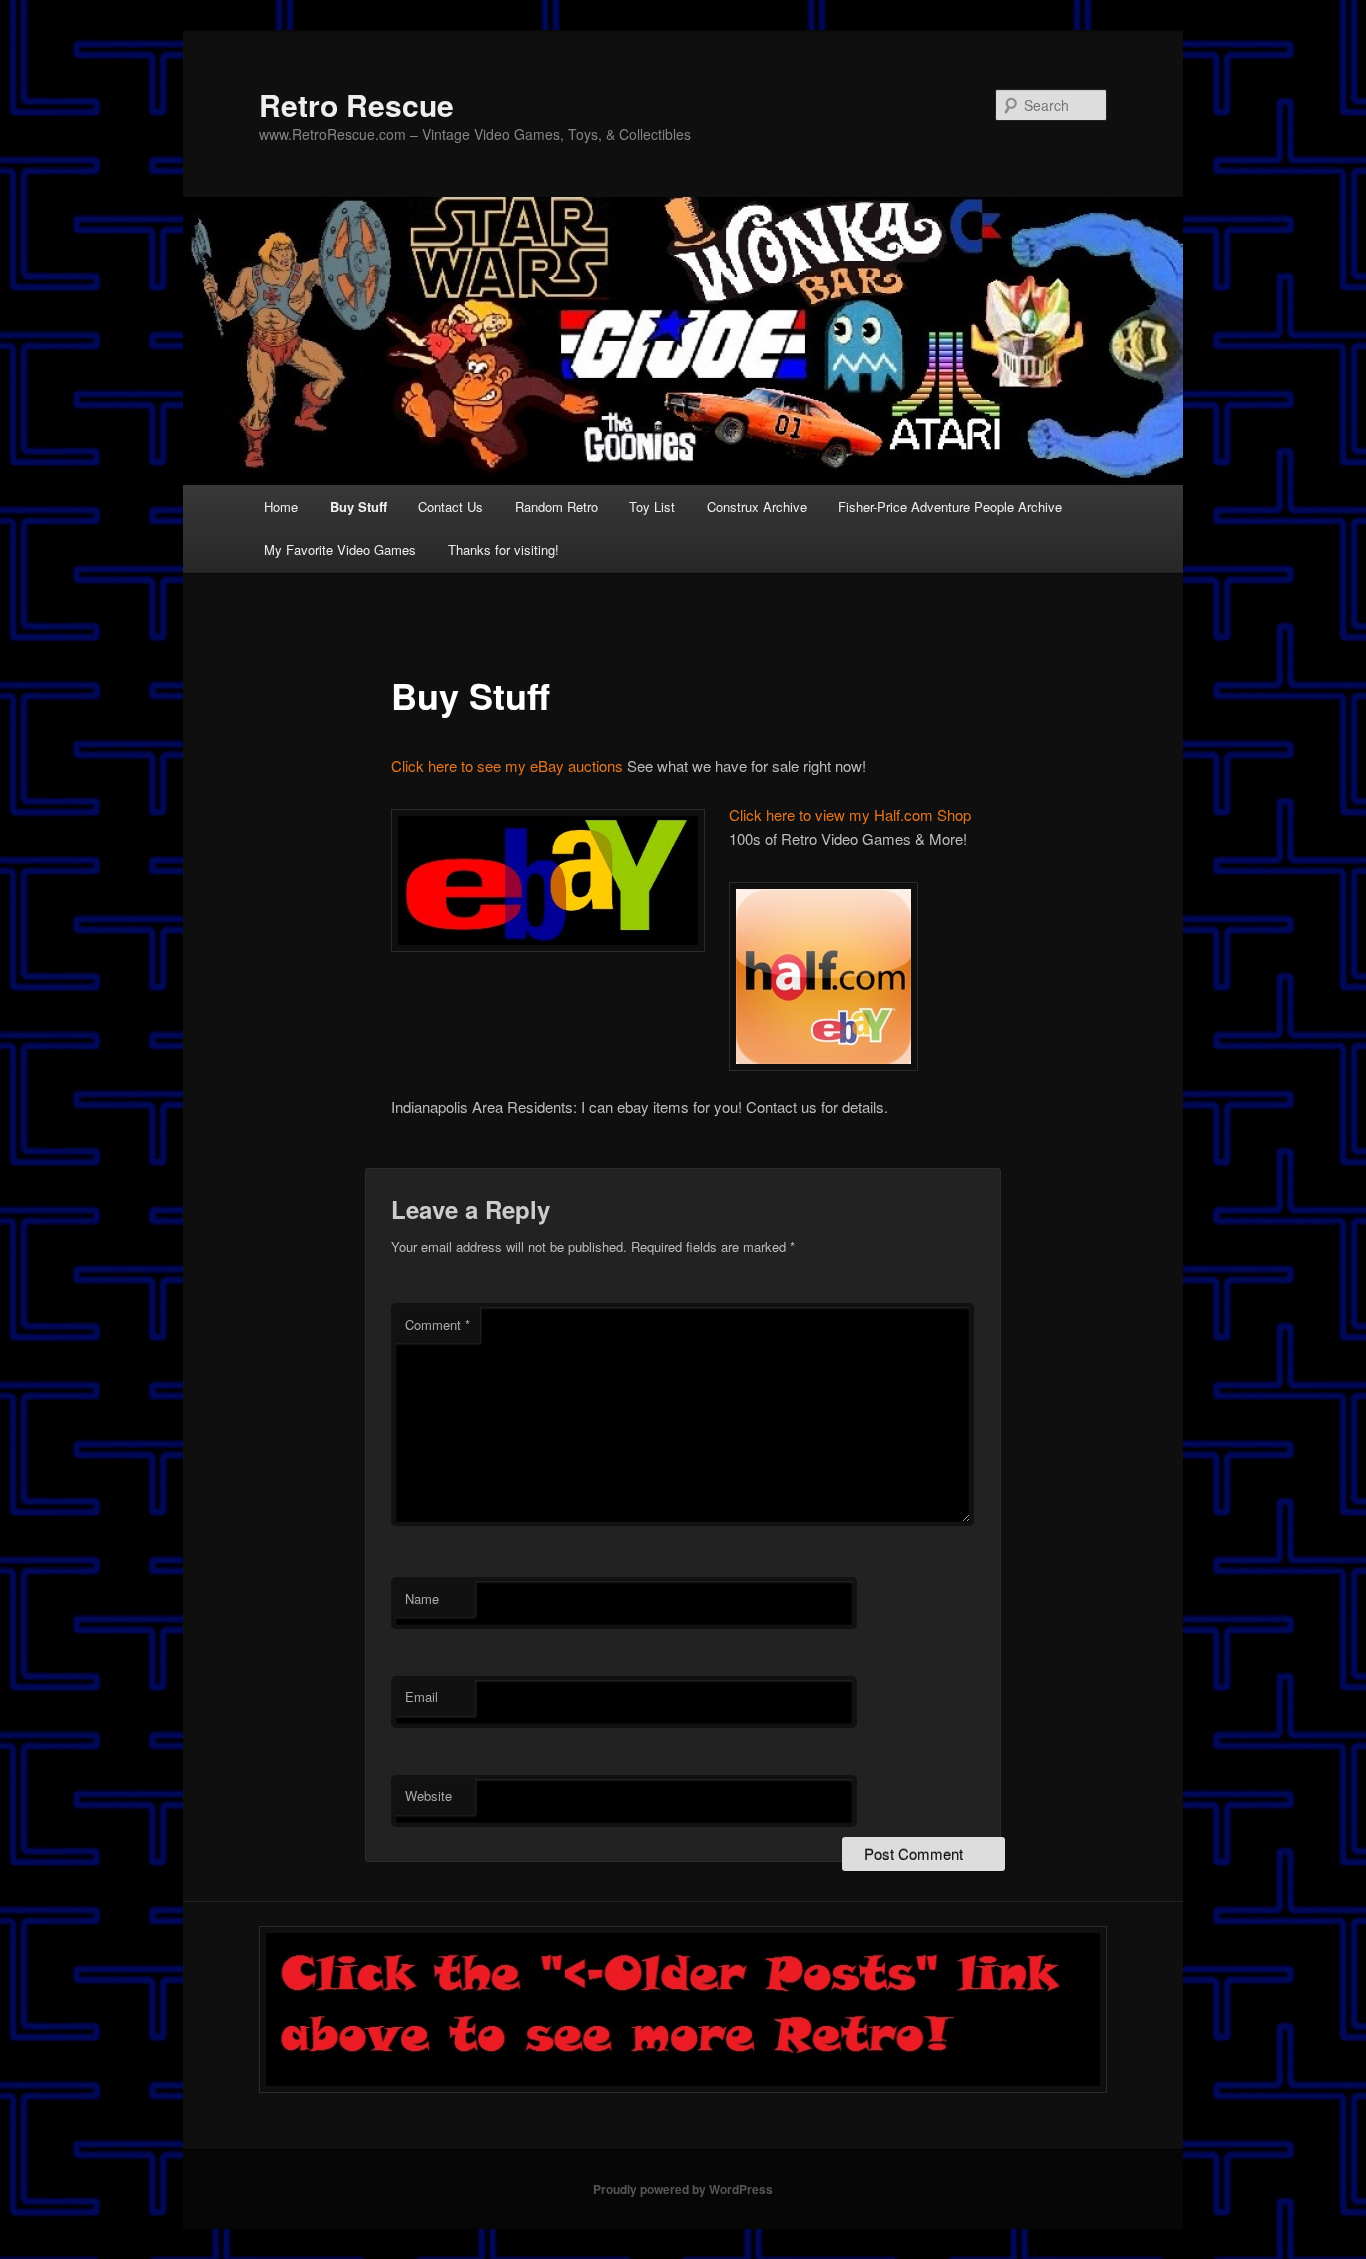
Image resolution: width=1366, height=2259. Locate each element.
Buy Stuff (358, 506)
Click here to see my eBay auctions (507, 765)
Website (428, 1795)
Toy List (652, 506)
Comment (437, 1324)
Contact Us (450, 506)
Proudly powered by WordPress (683, 2189)
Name (422, 1598)
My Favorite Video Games (340, 549)
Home (281, 506)
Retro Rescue (356, 104)
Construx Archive (757, 506)
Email (421, 1696)
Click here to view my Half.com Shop (850, 814)
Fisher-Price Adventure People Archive (950, 506)
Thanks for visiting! (503, 549)
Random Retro (556, 506)
